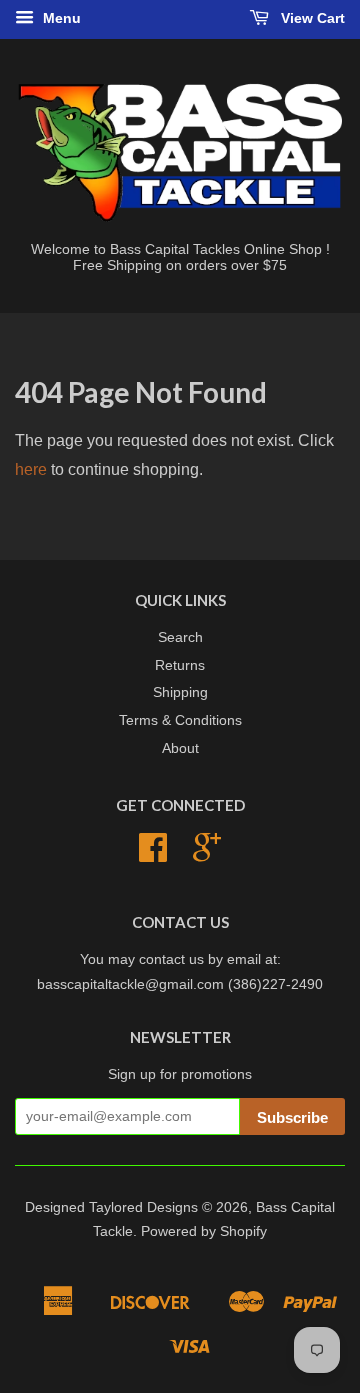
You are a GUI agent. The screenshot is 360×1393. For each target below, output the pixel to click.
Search (180, 637)
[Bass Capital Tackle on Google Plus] (207, 854)
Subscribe (292, 1117)
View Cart (311, 18)
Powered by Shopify (204, 1231)
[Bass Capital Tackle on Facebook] (153, 854)
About (180, 748)
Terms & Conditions (180, 720)
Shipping (180, 692)
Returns (180, 665)
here (31, 469)
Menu (60, 18)
